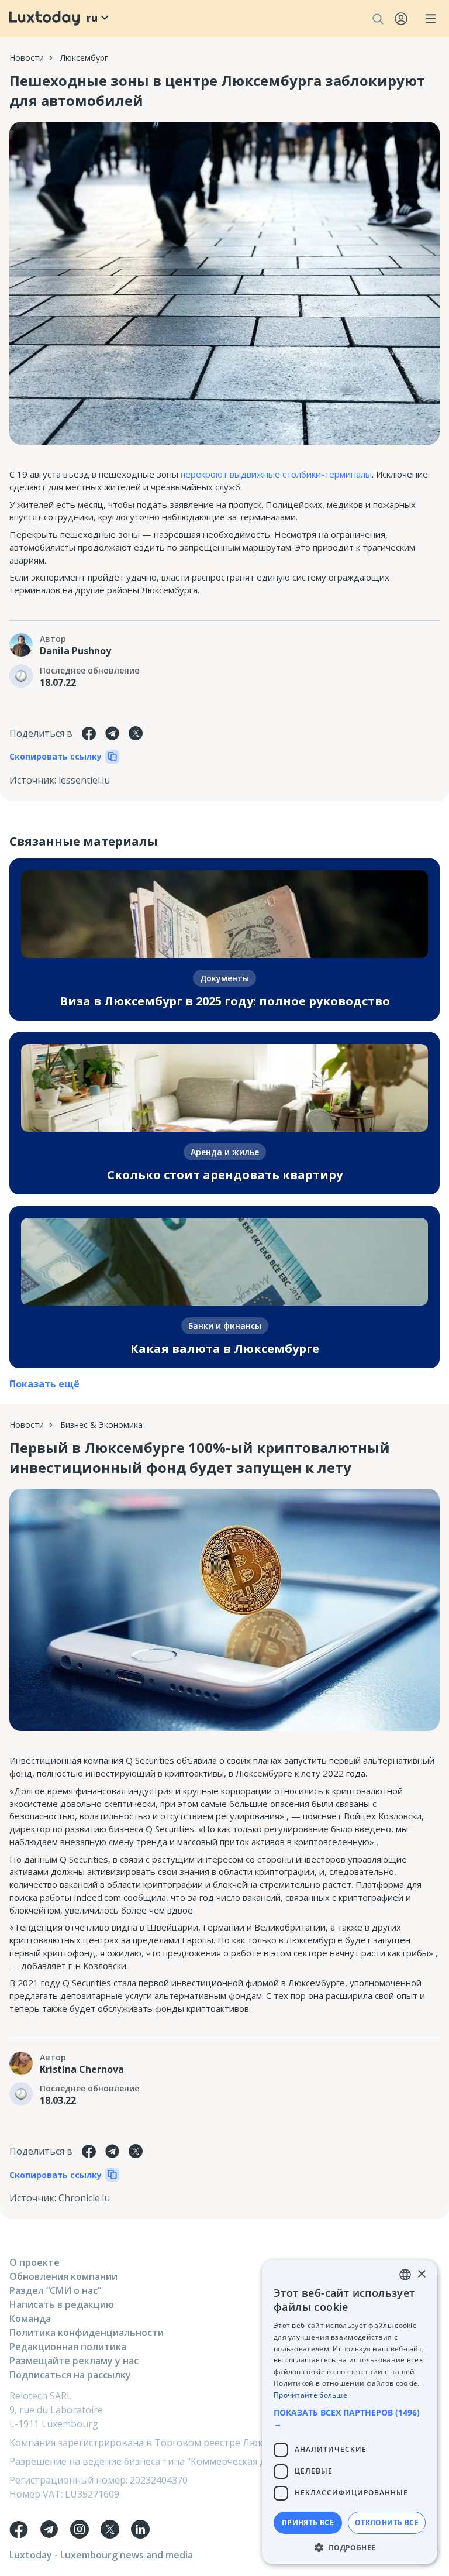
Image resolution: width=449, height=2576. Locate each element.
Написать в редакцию (62, 2304)
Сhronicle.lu (84, 2198)
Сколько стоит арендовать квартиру (225, 1175)
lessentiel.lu (84, 780)
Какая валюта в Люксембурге (225, 1349)
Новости (27, 58)
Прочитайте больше (310, 2395)
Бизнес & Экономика (101, 1425)
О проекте (34, 2262)
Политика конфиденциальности (87, 2333)
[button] (350, 2418)
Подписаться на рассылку (70, 2375)
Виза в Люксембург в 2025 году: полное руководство (225, 1001)
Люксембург (84, 58)
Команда (30, 2319)
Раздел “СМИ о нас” (55, 2290)
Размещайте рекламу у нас (74, 2361)
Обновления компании (63, 2276)
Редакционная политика (68, 2347)
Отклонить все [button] (387, 2522)
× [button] (421, 2274)
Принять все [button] (308, 2522)
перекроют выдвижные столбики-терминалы (276, 474)
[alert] (350, 2412)
